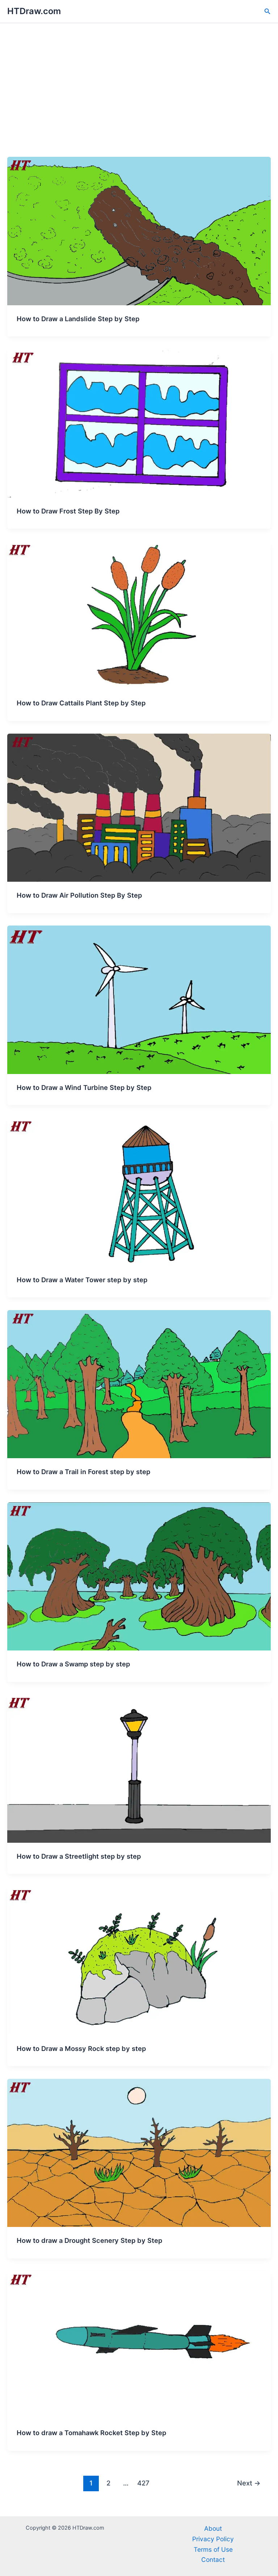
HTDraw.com (34, 11)
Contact (213, 2560)
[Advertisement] (139, 102)
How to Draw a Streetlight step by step (79, 1856)
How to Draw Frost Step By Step (68, 511)
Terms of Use (213, 2549)
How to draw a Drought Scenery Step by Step (89, 2240)
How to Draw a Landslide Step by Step (78, 319)
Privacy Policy (213, 2539)
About (213, 2528)
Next (249, 2483)
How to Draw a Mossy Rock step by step (81, 2048)
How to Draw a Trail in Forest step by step (83, 1472)
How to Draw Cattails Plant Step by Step (81, 703)
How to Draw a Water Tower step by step (82, 1280)
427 (143, 2483)
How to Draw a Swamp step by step (73, 1664)
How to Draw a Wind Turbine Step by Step (84, 1087)
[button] (268, 11)
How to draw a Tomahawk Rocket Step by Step (91, 2433)
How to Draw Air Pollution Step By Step (79, 895)
